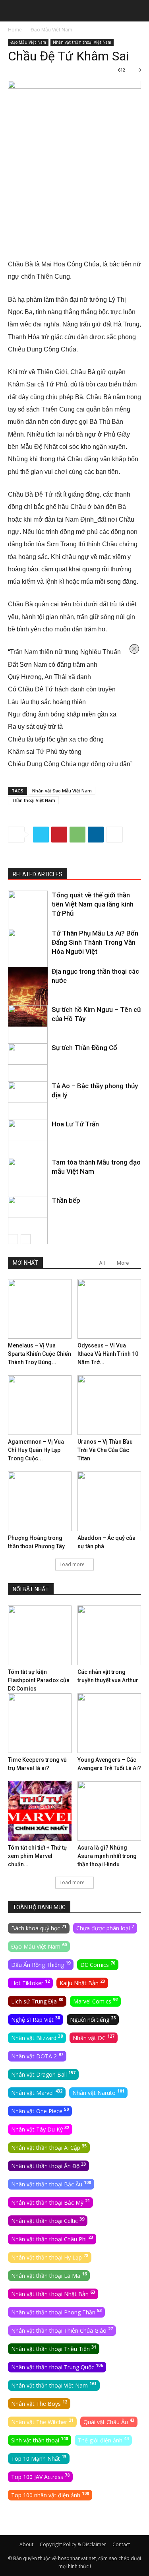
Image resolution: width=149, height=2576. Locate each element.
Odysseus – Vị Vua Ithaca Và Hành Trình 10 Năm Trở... (108, 1354)
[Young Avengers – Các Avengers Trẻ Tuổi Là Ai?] (109, 1723)
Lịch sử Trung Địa (37, 2001)
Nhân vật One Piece (40, 2110)
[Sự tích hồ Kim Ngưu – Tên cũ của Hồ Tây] (28, 1035)
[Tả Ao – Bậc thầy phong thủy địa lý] (28, 1111)
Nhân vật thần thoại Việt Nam (82, 42)
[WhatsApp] (77, 835)
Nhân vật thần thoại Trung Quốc (57, 2366)
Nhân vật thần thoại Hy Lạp (50, 2257)
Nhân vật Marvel (37, 2092)
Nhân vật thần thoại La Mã (49, 2275)
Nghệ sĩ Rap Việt (36, 2019)
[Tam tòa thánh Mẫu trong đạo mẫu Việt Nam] (28, 1188)
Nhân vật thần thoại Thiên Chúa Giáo (62, 2330)
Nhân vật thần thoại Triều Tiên (54, 2348)
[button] (14, 11)
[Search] (138, 11)
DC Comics (98, 1964)
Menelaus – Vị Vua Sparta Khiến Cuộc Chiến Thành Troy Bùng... (40, 1354)
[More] (114, 835)
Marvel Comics (95, 2001)
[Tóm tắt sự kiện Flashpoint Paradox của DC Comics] (40, 1635)
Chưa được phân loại (105, 1928)
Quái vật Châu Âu (109, 2421)
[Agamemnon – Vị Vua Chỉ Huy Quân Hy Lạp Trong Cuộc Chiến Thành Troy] (40, 1405)
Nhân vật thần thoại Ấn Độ (48, 2165)
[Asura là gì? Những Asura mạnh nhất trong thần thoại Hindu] (109, 1811)
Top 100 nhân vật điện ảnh (50, 2494)
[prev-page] (13, 1239)
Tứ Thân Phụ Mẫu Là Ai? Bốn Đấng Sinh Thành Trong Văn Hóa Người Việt (95, 942)
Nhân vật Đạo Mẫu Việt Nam (62, 791)
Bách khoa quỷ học (39, 1928)
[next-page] (26, 1239)
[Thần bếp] (28, 1226)
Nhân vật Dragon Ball (43, 2074)
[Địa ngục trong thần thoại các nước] (28, 997)
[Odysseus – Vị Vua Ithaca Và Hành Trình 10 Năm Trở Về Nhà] (109, 1309)
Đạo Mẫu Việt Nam (51, 30)
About (26, 2544)
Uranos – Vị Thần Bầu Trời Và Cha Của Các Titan (105, 1450)
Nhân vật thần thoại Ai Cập (49, 2147)
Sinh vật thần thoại (40, 2440)
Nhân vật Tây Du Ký (40, 2129)
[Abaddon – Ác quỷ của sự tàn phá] (109, 1501)
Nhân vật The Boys (39, 2403)
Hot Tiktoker (30, 1982)
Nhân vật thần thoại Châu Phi (52, 2238)
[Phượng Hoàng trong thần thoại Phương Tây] (40, 1501)
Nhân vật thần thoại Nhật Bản (53, 2293)
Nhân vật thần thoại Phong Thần (56, 2312)
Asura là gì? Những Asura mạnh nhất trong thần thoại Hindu (107, 1856)
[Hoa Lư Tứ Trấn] (28, 1149)
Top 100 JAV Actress (40, 2476)
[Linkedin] (96, 835)
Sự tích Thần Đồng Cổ (84, 1048)
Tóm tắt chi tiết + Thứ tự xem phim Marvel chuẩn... (38, 1856)
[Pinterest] (59, 835)
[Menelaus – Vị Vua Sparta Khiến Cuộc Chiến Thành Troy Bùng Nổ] (40, 1309)
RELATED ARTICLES (38, 874)
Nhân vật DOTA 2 (37, 2056)
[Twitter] (41, 835)
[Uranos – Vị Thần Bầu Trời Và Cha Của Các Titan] (109, 1405)
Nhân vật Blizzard (37, 2037)
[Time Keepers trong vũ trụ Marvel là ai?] (40, 1723)
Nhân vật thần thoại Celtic (48, 2220)
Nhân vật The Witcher (42, 2421)
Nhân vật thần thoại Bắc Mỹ (50, 2202)
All (102, 1263)
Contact (121, 2544)
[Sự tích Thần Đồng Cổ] (28, 1073)
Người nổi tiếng (93, 2019)
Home (15, 30)
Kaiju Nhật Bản (82, 1982)
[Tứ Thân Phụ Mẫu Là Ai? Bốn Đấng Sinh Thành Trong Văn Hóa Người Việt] (28, 959)
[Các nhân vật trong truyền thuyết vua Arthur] (109, 1635)
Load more (72, 1564)
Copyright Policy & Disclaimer (73, 2544)
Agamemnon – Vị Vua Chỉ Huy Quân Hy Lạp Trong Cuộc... (36, 1450)
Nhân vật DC (94, 2037)
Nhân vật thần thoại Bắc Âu (51, 2184)
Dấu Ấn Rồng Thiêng (41, 1964)
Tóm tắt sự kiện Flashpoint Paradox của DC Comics (39, 1680)
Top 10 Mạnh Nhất (39, 2458)
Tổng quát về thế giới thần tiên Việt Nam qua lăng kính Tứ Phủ (93, 904)
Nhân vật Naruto (98, 2092)
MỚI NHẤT (25, 1263)
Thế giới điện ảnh (103, 2440)
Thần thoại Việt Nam (33, 800)
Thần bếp (66, 1200)
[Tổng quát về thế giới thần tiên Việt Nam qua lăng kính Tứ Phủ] (28, 920)
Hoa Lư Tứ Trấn (75, 1124)
